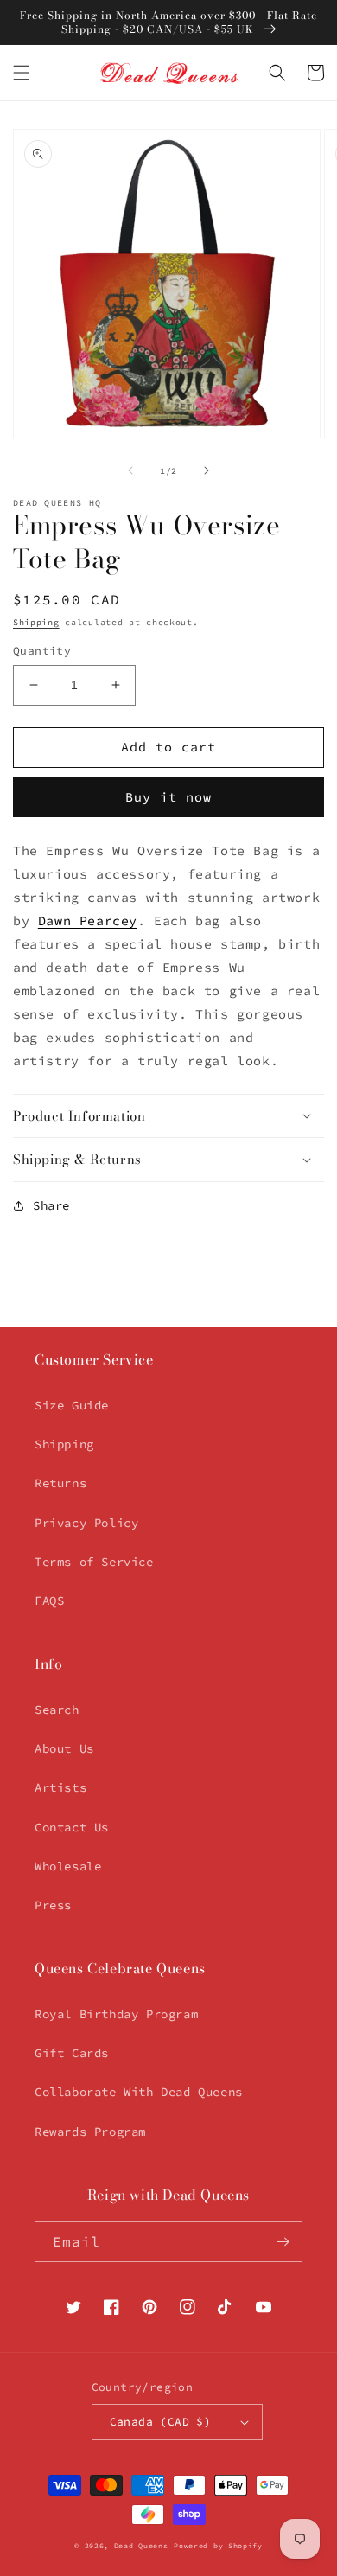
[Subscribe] (283, 2242)
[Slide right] (207, 470)
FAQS (49, 1601)
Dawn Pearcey (88, 920)
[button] (22, 73)
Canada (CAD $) (161, 2422)
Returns (60, 1483)
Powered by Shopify (218, 2546)
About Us (64, 1748)
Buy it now (168, 797)
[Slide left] (130, 470)
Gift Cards (72, 2053)
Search (57, 1710)
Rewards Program (90, 2132)
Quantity (42, 651)
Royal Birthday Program (116, 2014)
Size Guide (72, 1405)
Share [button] (51, 1205)
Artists (60, 1787)
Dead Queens (141, 2546)
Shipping (36, 622)
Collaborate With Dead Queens (139, 2092)
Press (53, 1905)
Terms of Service (94, 1562)
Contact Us (72, 1827)
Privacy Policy (86, 1523)
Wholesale (68, 1866)
